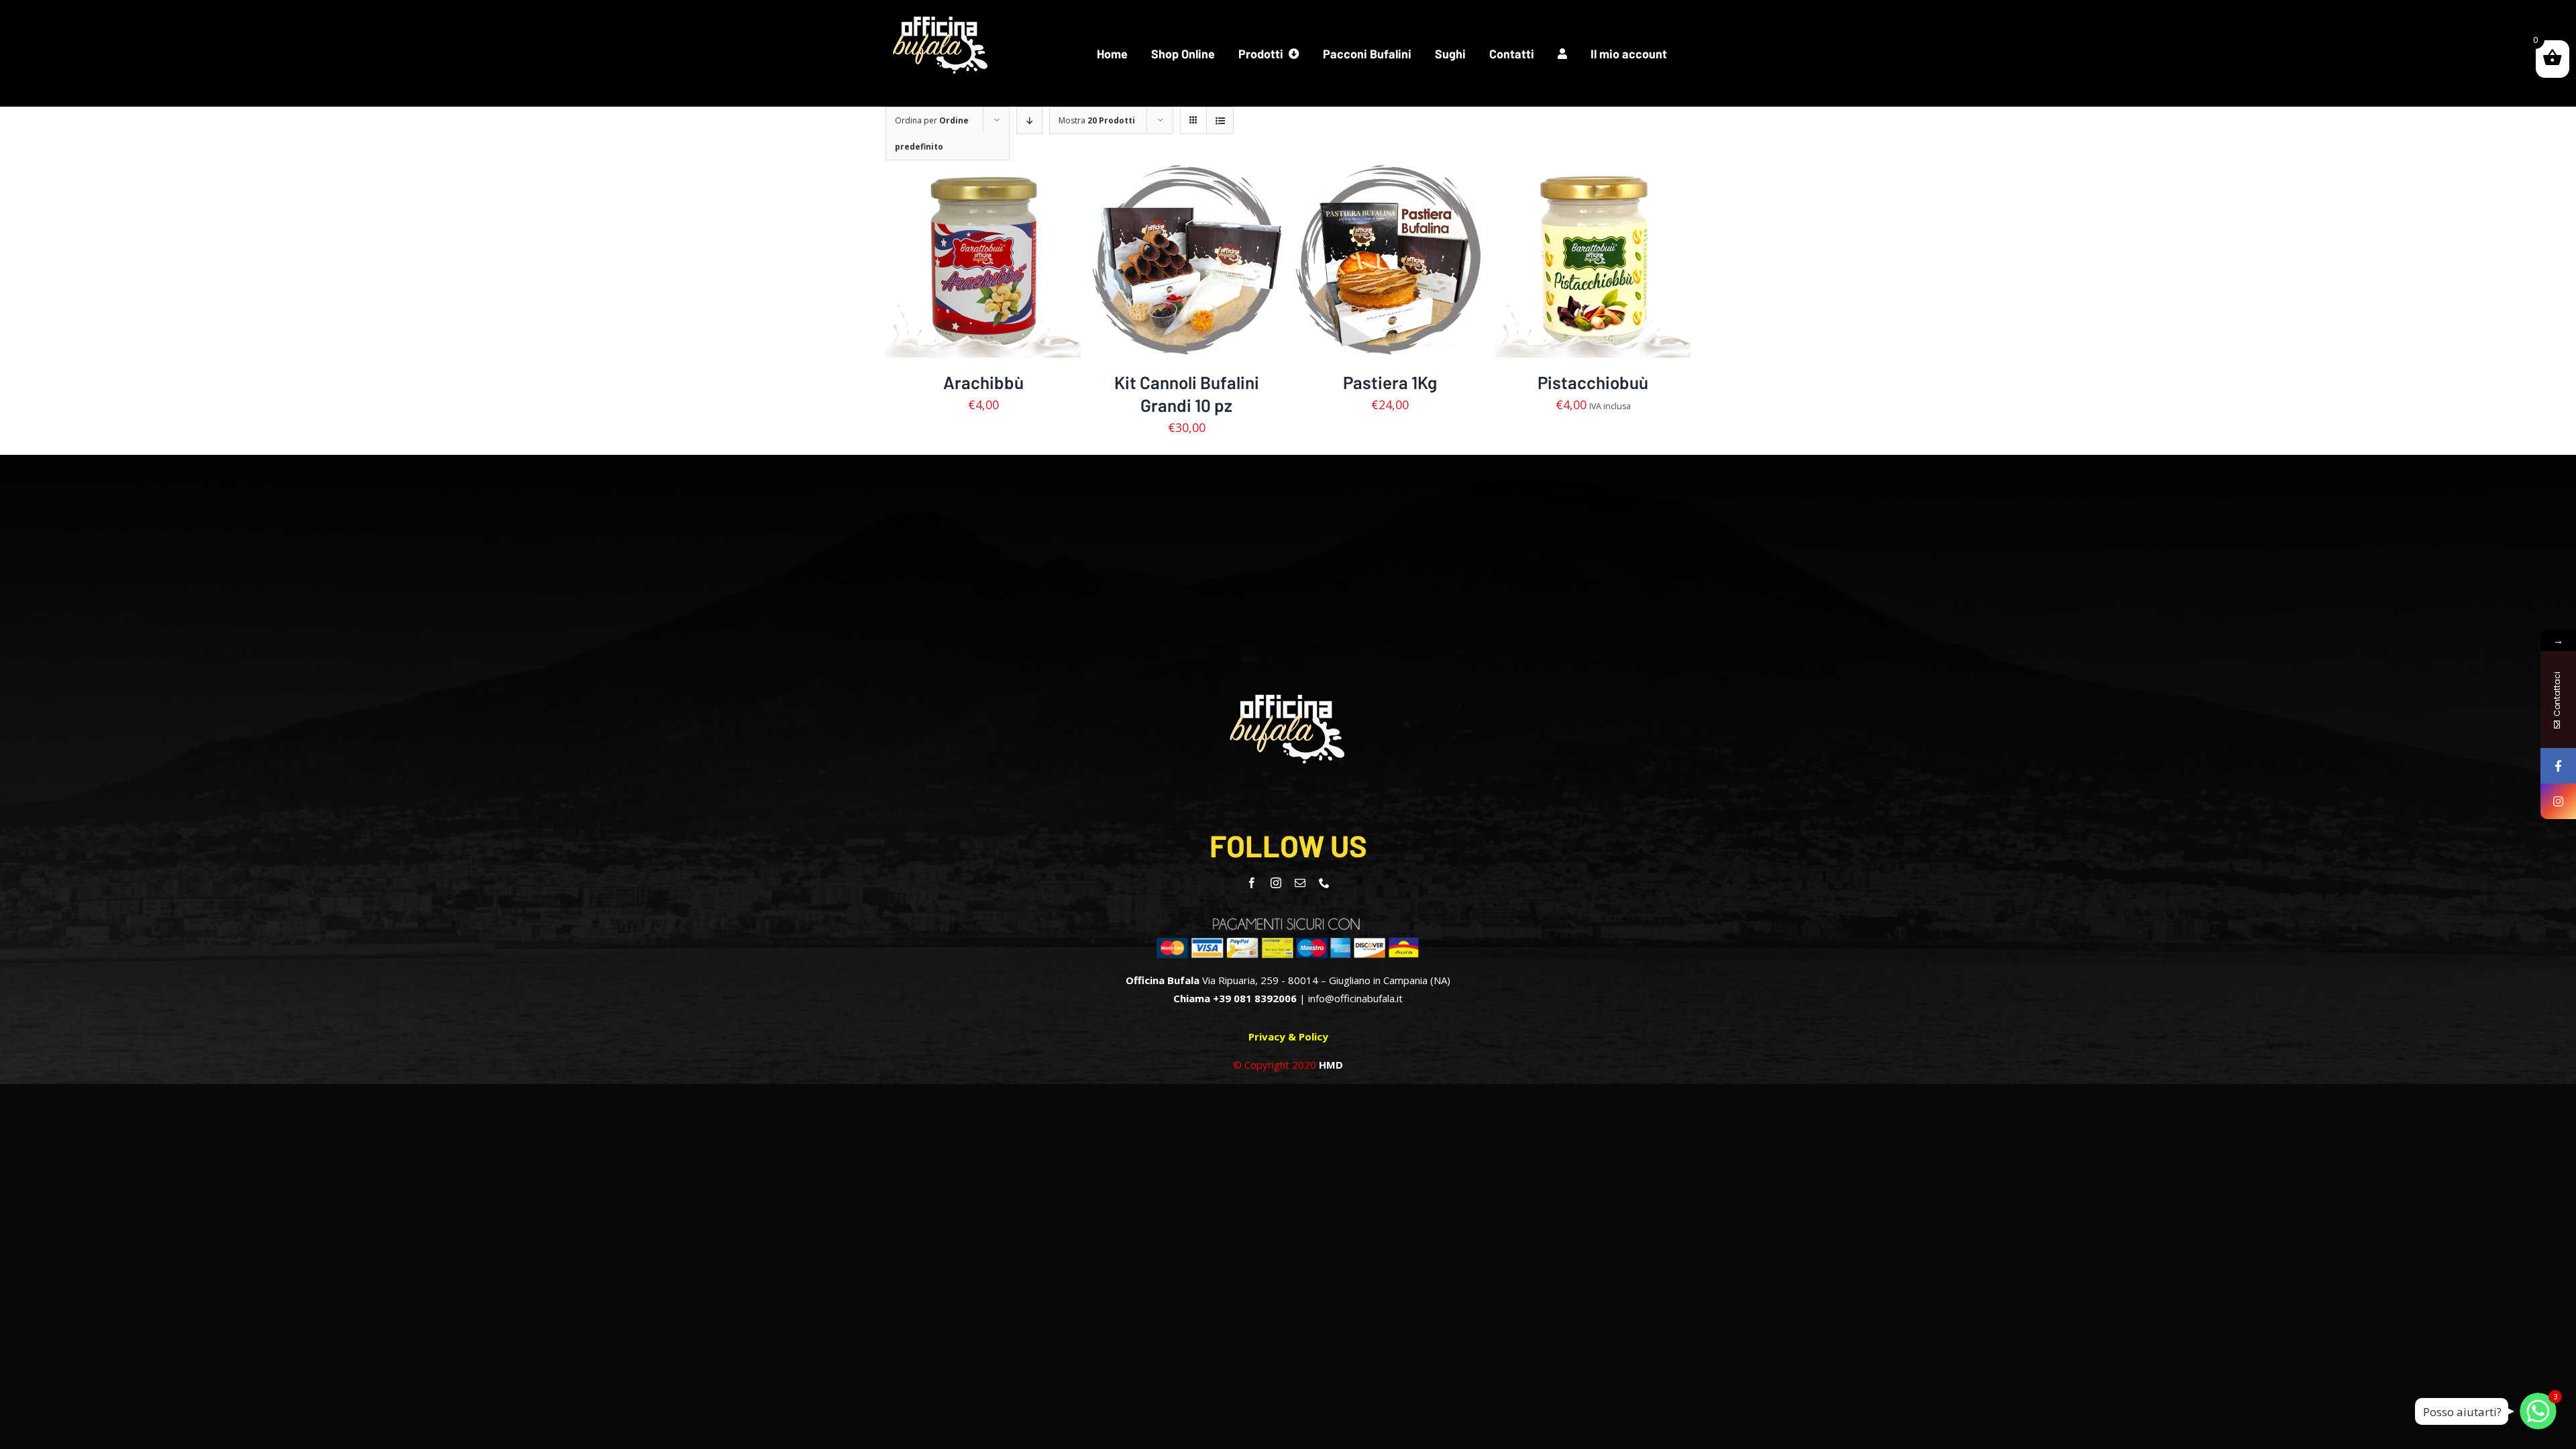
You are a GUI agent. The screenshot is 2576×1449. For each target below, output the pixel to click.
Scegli (1155, 263)
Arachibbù (983, 382)
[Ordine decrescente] (1029, 120)
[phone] (1324, 883)
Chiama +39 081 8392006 (1235, 998)
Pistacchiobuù (1593, 382)
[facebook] (1252, 883)
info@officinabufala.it (1355, 998)
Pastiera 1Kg (1390, 382)
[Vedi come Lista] (1220, 120)
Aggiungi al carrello (974, 256)
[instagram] (1276, 883)
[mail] (1300, 883)
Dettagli (983, 270)
